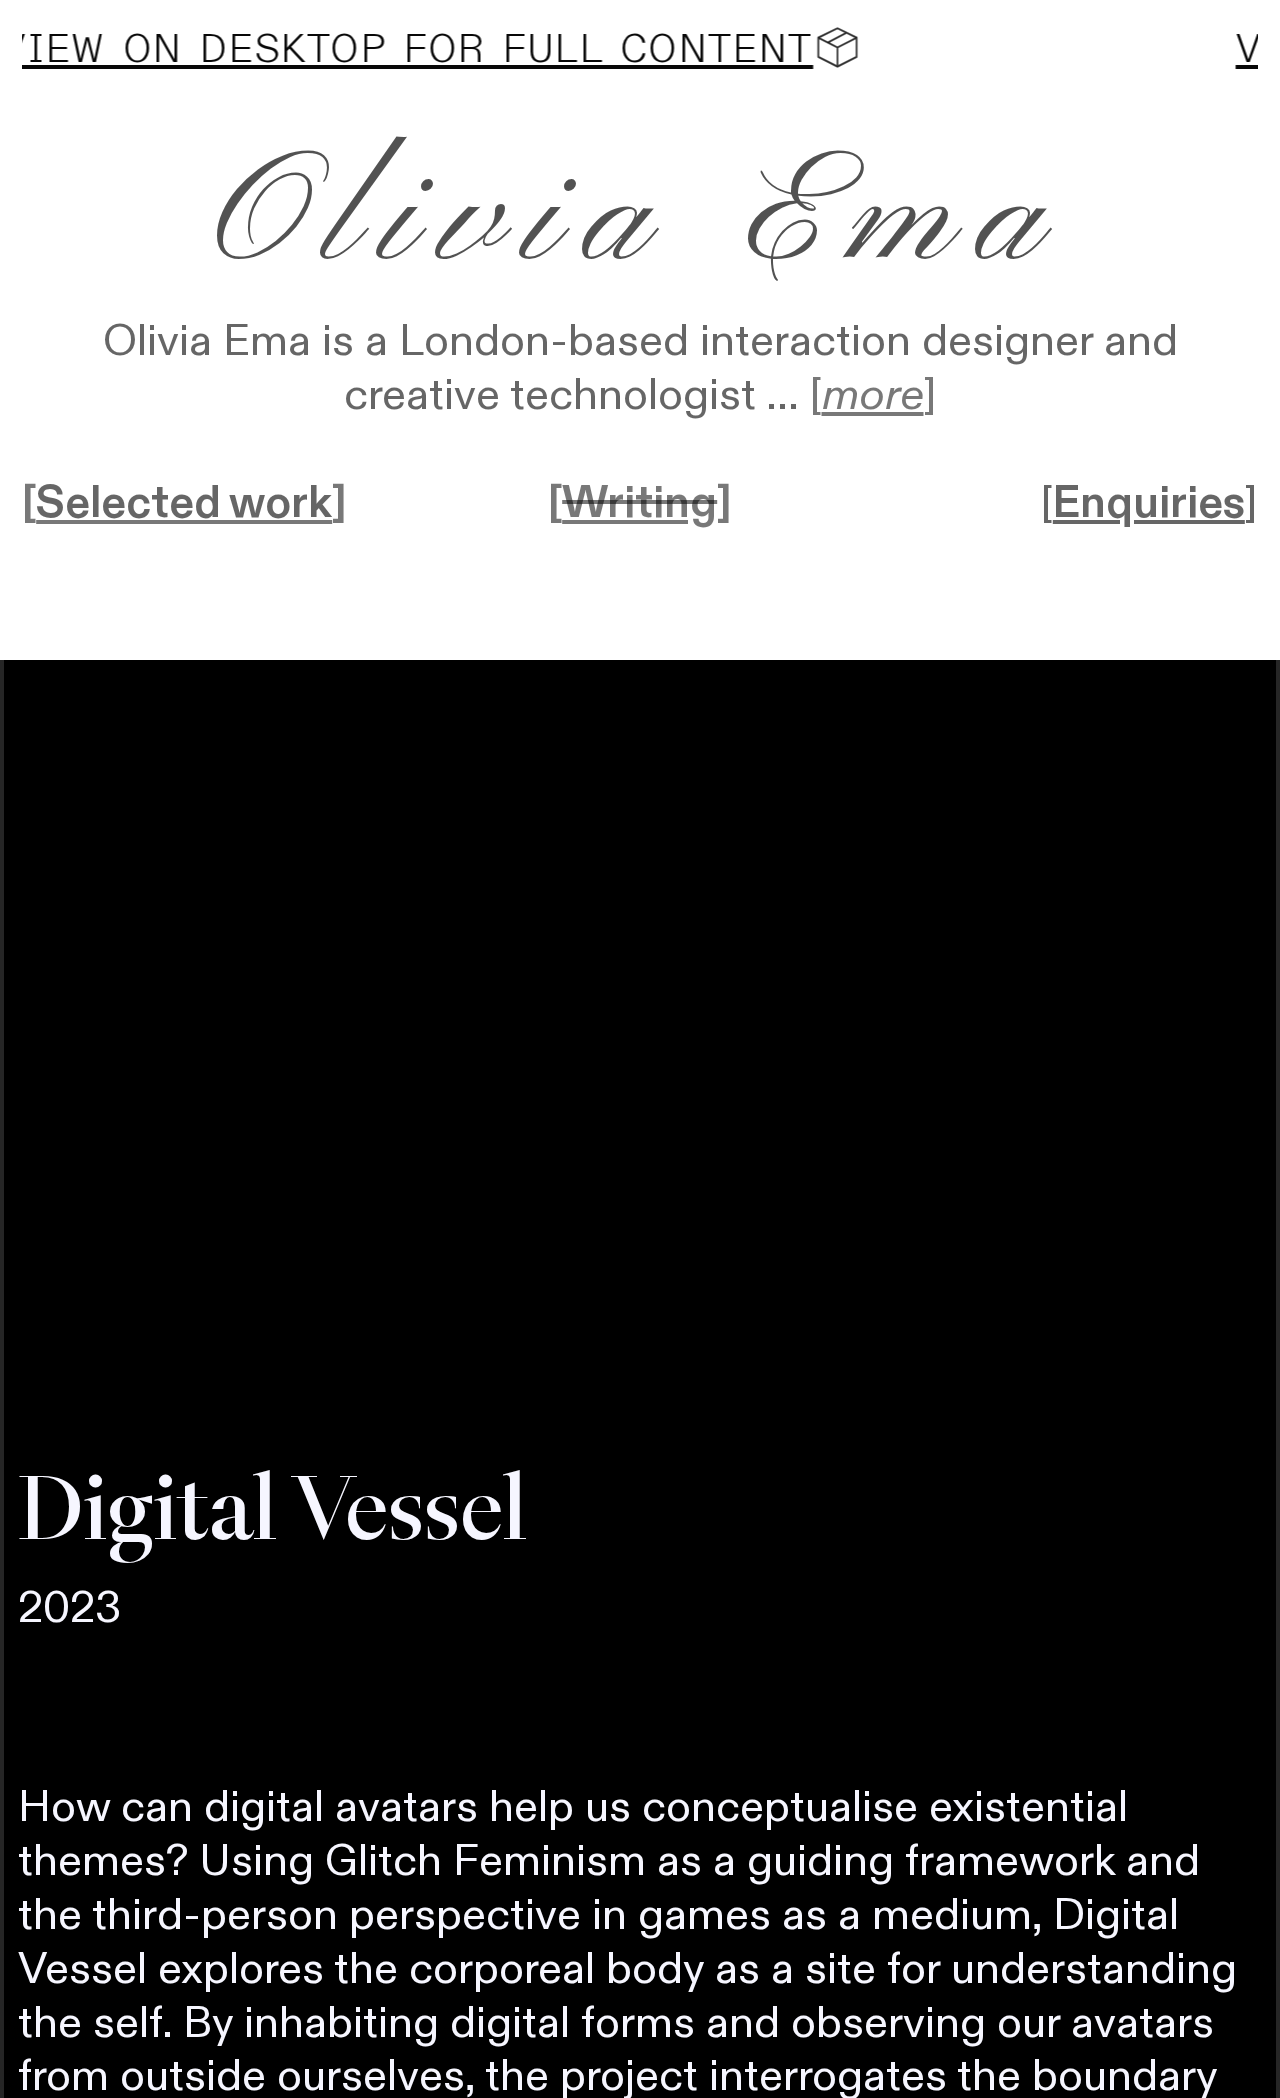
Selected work (184, 503)
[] (873, 395)
